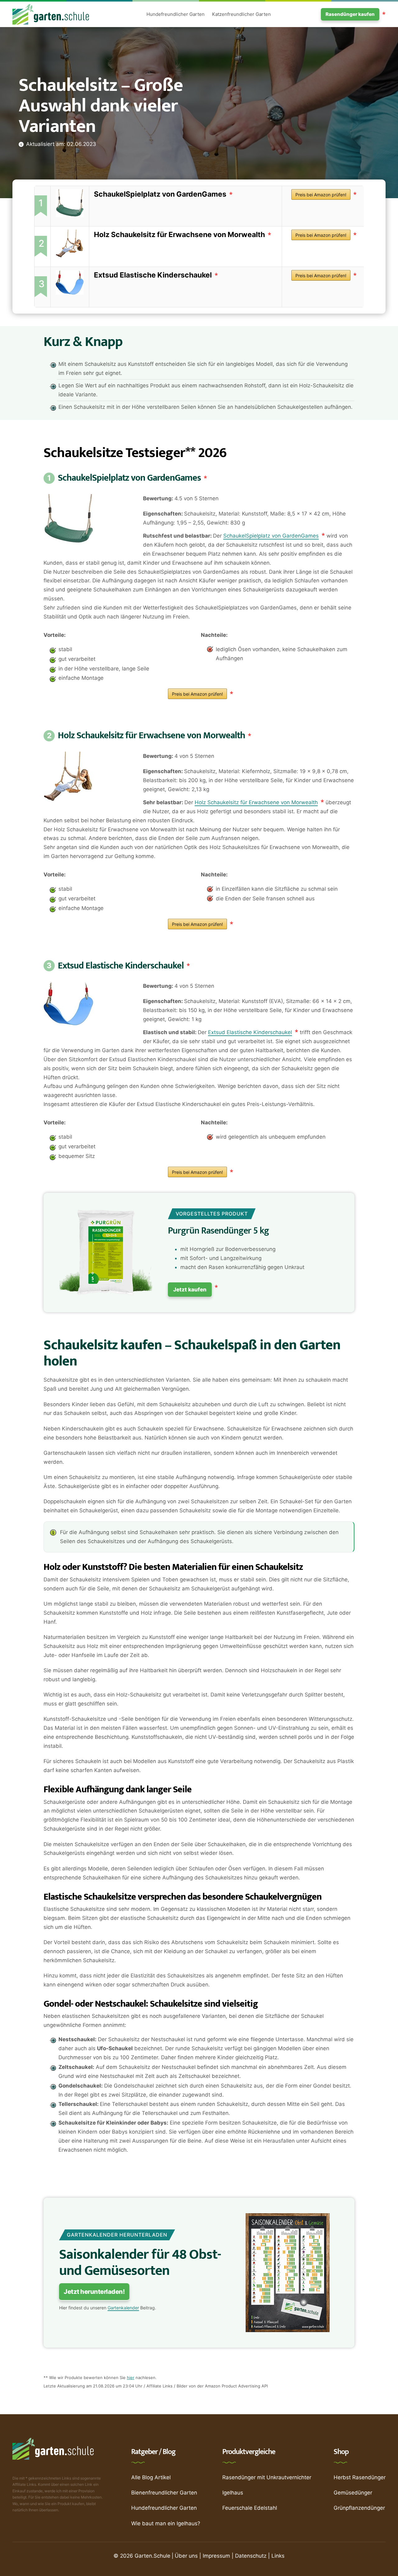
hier (131, 2378)
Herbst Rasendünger (360, 2477)
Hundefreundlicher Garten (176, 14)
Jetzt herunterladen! (94, 2292)
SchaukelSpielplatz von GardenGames (160, 194)
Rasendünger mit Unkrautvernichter (267, 2477)
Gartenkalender (123, 2308)
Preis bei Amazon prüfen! (321, 195)
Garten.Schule (153, 2556)
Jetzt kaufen (190, 1290)
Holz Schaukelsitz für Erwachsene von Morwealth (179, 235)
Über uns (186, 2556)
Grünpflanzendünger (359, 2508)
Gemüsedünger (353, 2493)
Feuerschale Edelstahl (250, 2508)
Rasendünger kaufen (350, 14)
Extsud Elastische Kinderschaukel (153, 275)
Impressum (216, 2556)
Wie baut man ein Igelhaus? (166, 2523)
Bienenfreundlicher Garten (164, 2493)
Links (278, 2556)
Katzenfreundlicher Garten (241, 14)
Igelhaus (233, 2493)
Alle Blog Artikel (151, 2477)
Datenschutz (251, 2556)
